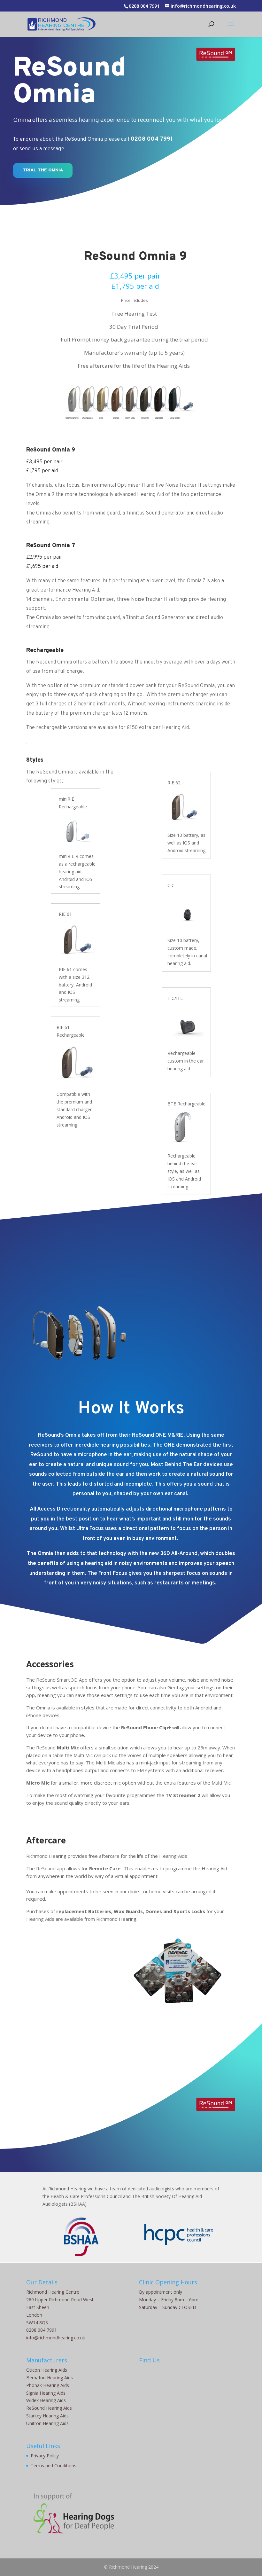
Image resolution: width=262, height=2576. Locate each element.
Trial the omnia (43, 170)
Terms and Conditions (54, 2466)
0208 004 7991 (144, 6)
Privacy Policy (45, 2456)
